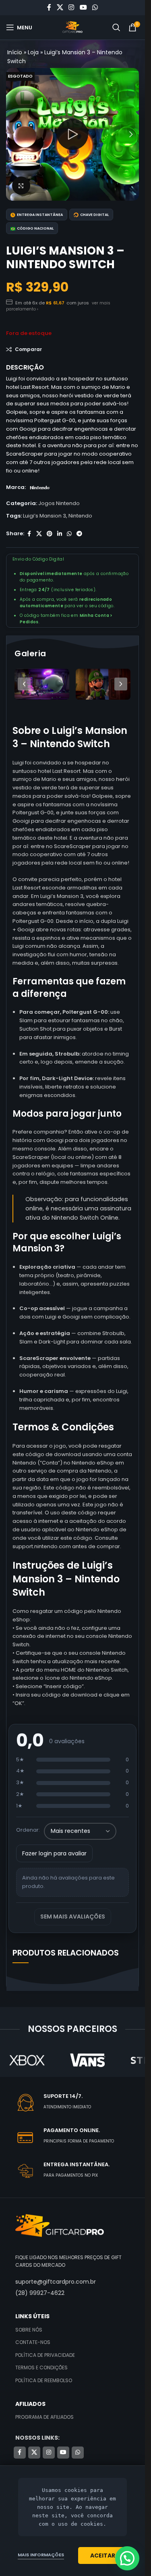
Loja (33, 52)
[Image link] (60, 2226)
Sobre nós (29, 2330)
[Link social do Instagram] (71, 7)
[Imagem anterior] (24, 684)
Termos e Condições (41, 2367)
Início (15, 52)
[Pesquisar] (116, 27)
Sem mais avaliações (73, 1917)
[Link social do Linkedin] (60, 534)
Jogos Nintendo (59, 503)
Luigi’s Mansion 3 (44, 516)
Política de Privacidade (45, 2355)
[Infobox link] (82, 2103)
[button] (14, 134)
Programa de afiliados (44, 2417)
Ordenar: (28, 1830)
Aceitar (103, 2555)
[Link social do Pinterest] (50, 534)
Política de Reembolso (44, 2380)
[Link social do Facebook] (49, 7)
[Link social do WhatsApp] (95, 7)
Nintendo (80, 516)
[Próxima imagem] (121, 684)
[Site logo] (72, 27)
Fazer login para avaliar (54, 1853)
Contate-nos (33, 2342)
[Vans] (88, 2060)
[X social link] (60, 7)
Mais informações (41, 2555)
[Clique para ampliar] (21, 186)
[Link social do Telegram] (79, 534)
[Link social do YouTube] (83, 7)
